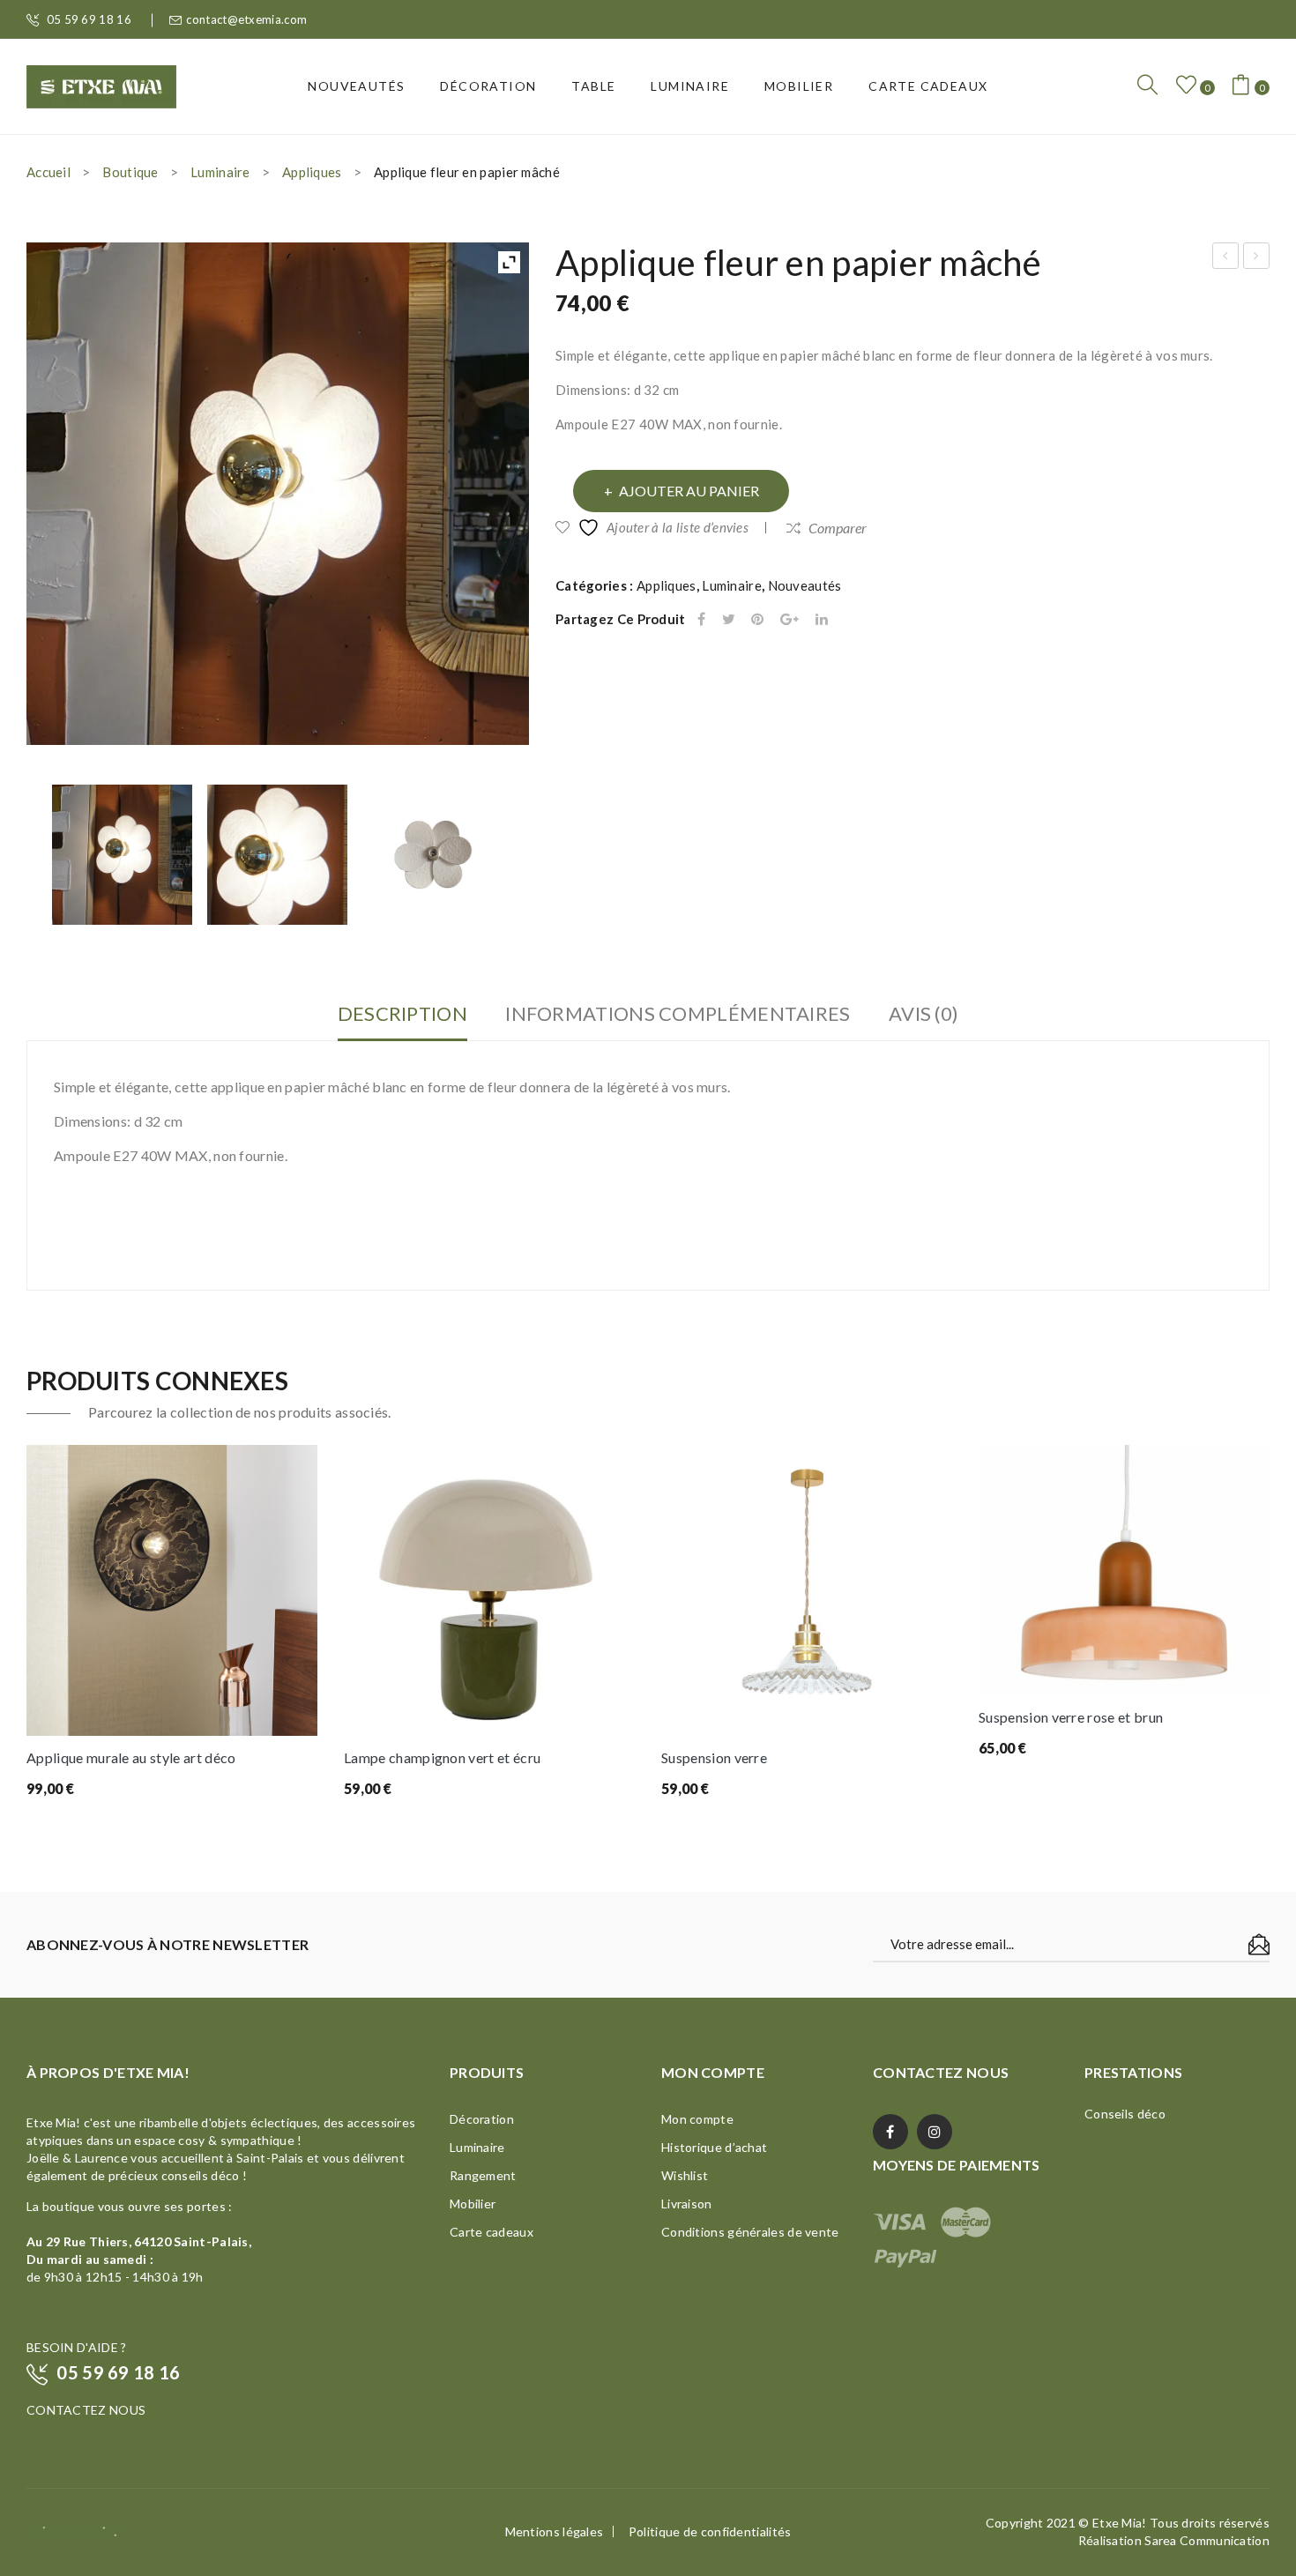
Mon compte (697, 2119)
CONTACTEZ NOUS (86, 2410)
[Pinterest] (757, 619)
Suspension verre (714, 1757)
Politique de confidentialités (710, 2531)
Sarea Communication (1207, 2540)
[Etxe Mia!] (101, 85)
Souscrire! (1259, 1945)
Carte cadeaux (492, 2232)
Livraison (687, 2204)
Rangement (483, 2175)
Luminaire (220, 172)
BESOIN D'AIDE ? (77, 2347)
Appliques (312, 172)
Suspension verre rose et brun (1071, 1717)
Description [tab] (402, 1013)
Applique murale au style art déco (131, 1757)
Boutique (130, 172)
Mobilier (473, 2204)
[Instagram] (935, 2132)
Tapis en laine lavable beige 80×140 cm (1257, 258)
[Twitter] (729, 619)
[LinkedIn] (822, 619)
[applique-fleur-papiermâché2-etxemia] (277, 855)
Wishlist (685, 2175)
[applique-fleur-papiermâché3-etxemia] (433, 855)
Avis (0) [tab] (924, 1013)
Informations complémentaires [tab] (678, 1013)
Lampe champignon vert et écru (442, 1757)
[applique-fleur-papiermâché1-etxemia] (122, 855)
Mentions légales (555, 2531)
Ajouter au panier (689, 491)
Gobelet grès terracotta (1226, 258)
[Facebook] (701, 619)
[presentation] (27, 1624)
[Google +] (790, 619)
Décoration (482, 2119)
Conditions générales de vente (750, 2232)
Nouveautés (805, 585)
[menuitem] (356, 86)
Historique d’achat (714, 2147)
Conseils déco (1125, 2114)
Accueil (48, 172)
